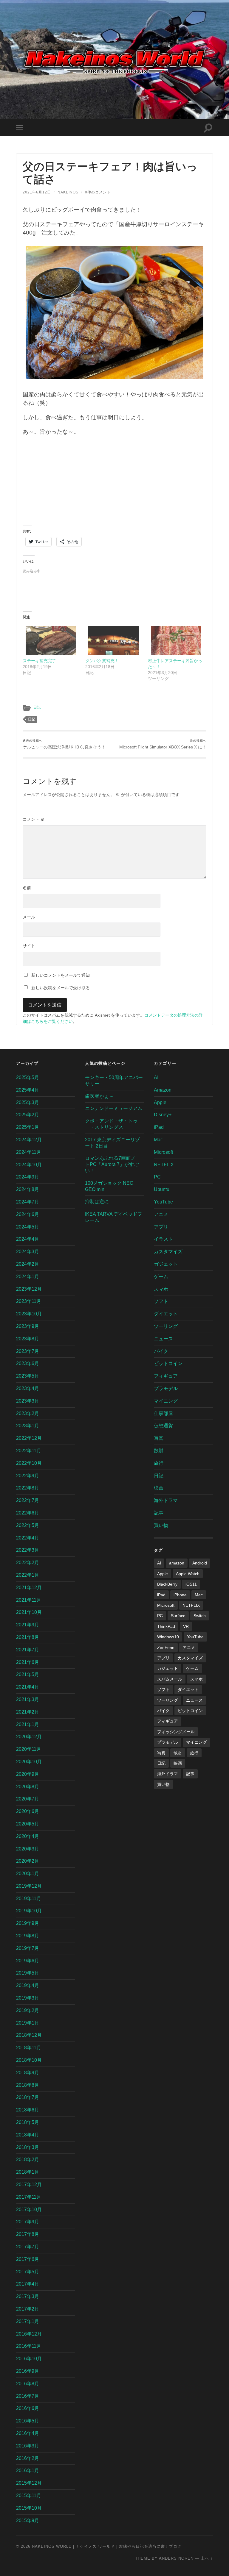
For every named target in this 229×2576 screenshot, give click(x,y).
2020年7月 (28, 1799)
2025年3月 (28, 1102)
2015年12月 (29, 2483)
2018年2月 (28, 2160)
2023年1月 (28, 1426)
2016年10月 (29, 2359)
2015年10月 (29, 2508)
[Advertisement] (114, 484)
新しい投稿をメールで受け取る (61, 988)
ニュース (163, 1339)
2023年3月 (28, 1401)
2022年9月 (28, 1476)
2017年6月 (28, 2259)
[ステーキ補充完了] (51, 640)
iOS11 (191, 1584)
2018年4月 (28, 2135)
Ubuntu (162, 1189)
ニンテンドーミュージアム (114, 1108)
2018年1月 (28, 2172)
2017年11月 (29, 2197)
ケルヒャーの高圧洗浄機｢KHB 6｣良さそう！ (64, 744)
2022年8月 (28, 1488)
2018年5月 (28, 2122)
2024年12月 (29, 1140)
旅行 (159, 1463)
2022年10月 (29, 1463)
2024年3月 (28, 1252)
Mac (158, 1140)
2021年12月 (29, 1588)
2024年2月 (28, 1264)
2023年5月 (28, 1376)
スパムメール (170, 1679)
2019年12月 (29, 1886)
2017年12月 (29, 2185)
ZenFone (166, 1647)
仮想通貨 (163, 1426)
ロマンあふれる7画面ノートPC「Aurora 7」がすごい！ (113, 1164)
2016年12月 (29, 2334)
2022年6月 (28, 1513)
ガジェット (166, 1264)
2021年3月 (28, 1699)
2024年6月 (28, 1214)
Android (200, 1563)
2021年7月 (28, 1650)
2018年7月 (28, 2097)
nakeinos (68, 192)
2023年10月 (29, 1314)
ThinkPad (166, 1626)
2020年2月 (28, 1861)
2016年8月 (28, 2384)
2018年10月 (29, 2060)
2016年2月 (28, 2458)
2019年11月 (29, 1899)
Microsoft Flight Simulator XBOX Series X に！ (163, 744)
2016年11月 (29, 2346)
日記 (37, 707)
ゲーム (161, 1277)
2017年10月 (29, 2210)
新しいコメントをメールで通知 (61, 975)
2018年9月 (28, 2073)
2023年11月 (29, 1301)
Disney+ (163, 1115)
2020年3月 (28, 1849)
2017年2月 (28, 2309)
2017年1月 (28, 2321)
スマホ (161, 1289)
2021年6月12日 (37, 192)
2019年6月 (28, 1961)
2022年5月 (28, 1525)
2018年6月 (28, 2110)
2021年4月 (28, 1687)
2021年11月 (29, 1600)
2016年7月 (28, 2396)
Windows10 (168, 1637)
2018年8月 (28, 2085)
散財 (159, 1451)
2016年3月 (28, 2446)
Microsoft (163, 1152)
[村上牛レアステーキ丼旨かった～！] (176, 640)
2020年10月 (29, 1762)
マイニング (166, 1401)
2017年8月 (28, 2234)
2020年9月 (28, 1774)
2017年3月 (28, 2296)
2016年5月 (28, 2421)
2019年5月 (28, 1973)
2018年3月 (28, 2147)
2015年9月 (28, 2520)
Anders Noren (176, 2558)
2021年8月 (28, 1637)
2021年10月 (29, 1612)
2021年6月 (28, 1662)
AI (156, 1077)
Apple (160, 1102)
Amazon (163, 1090)
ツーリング (166, 1326)
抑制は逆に (97, 1202)
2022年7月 (28, 1500)
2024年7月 (28, 1202)
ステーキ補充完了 (39, 661)
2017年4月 (28, 2284)
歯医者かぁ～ (99, 1096)
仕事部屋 (163, 1413)
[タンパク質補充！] (114, 640)
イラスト (163, 1239)
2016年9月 (28, 2371)
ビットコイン (168, 1363)
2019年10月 (29, 1911)
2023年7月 (28, 1351)
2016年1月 (28, 2471)
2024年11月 (29, 1152)
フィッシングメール (176, 1732)
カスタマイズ (168, 1252)
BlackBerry (167, 1584)
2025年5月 (28, 1077)
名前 (27, 888)
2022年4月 (28, 1538)
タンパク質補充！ (102, 661)
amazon (177, 1563)
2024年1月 (28, 1277)
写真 (159, 1438)
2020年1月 (28, 1874)
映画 (159, 1488)
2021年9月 (28, 1625)
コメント (34, 819)
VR (186, 1626)
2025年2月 (28, 1115)
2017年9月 (28, 2222)
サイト (29, 946)
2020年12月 (29, 1737)
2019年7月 (28, 1948)
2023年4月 (28, 1388)
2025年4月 (28, 1090)
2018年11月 (29, 2048)
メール (29, 917)
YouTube (163, 1202)
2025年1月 (28, 1127)
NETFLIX (164, 1165)
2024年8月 (28, 1189)
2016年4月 (28, 2433)
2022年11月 (29, 1451)
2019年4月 (28, 1985)
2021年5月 (28, 1674)
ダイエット (166, 1314)
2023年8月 (28, 1339)
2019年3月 (28, 1998)
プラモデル (166, 1388)
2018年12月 (29, 2035)
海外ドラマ (166, 1500)
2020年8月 (28, 1787)
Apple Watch (188, 1574)
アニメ (161, 1214)
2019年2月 (28, 2010)
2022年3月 (28, 1550)
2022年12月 (29, 1438)
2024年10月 (29, 1165)
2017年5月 (28, 2272)
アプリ (161, 1227)
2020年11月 (29, 1749)
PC (157, 1177)
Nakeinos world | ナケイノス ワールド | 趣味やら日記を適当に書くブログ (107, 2546)
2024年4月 (28, 1239)
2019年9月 (28, 1923)
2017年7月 (28, 2247)
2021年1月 (28, 1724)
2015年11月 (29, 2495)
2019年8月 (28, 1936)
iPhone (180, 1595)
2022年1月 (28, 1575)
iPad (159, 1127)
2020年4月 (28, 1836)
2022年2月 (28, 1563)
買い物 (161, 1525)
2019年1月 (28, 2023)
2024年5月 (28, 1227)
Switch (200, 1616)
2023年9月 (28, 1326)
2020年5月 (28, 1824)
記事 (159, 1513)
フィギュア (166, 1376)
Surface (178, 1616)
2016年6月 (28, 2408)
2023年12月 (29, 1289)
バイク (161, 1351)
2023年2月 (28, 1413)
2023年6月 (28, 1363)
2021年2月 (28, 1712)
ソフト (161, 1301)
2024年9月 (28, 1177)
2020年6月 (28, 1811)
